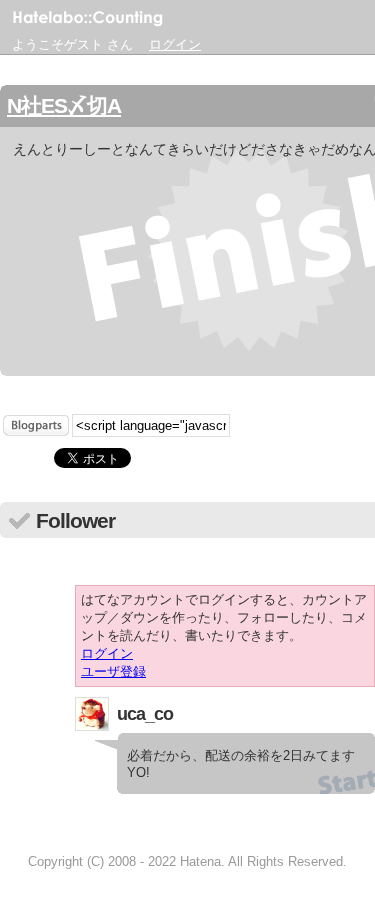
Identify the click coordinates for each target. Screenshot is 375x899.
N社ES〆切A (64, 105)
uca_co (145, 714)
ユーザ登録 (113, 671)
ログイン (175, 44)
